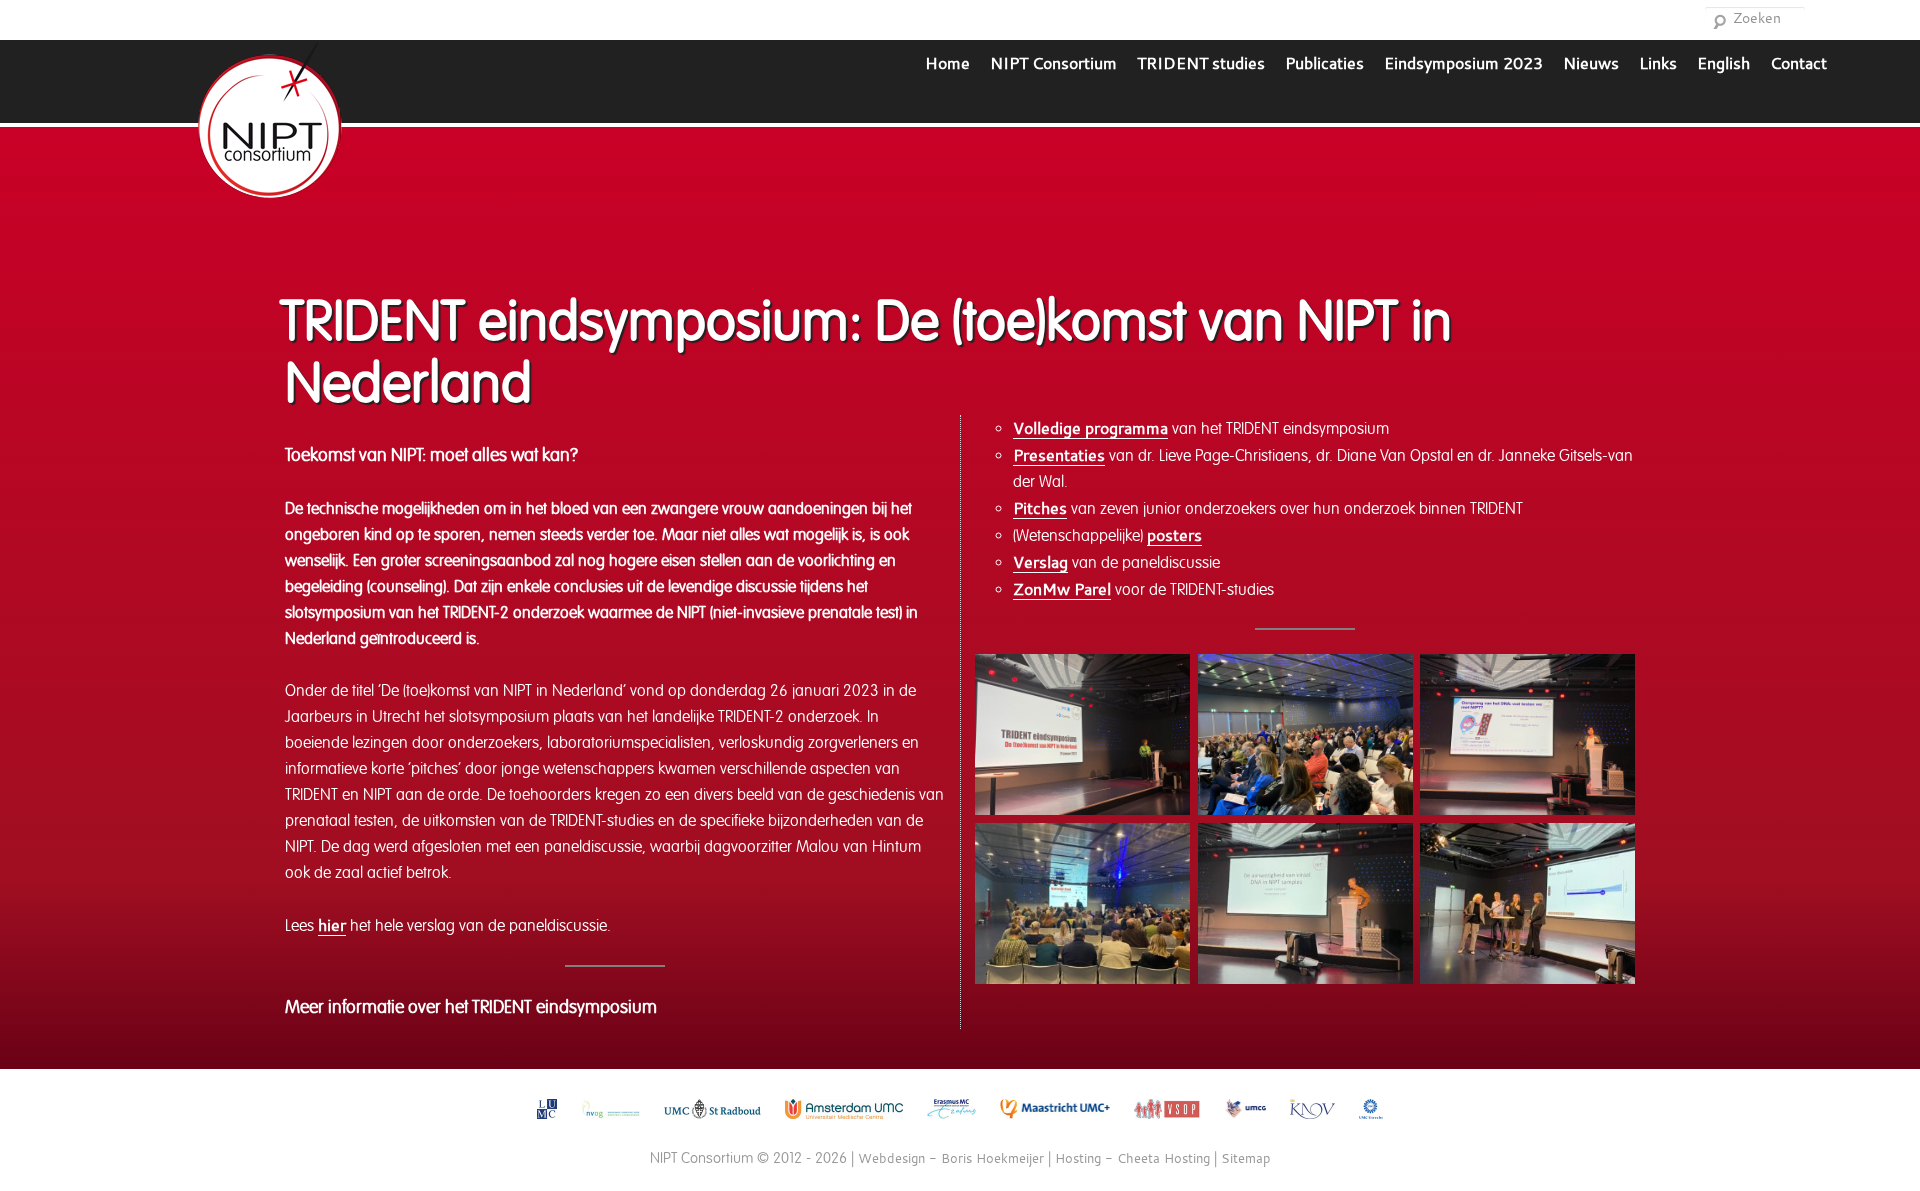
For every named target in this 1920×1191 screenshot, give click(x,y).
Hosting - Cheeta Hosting (1132, 1158)
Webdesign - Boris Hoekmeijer (951, 1158)
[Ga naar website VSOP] (1167, 1123)
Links (1658, 62)
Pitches (1040, 507)
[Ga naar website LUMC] (547, 1123)
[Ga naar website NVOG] (610, 1123)
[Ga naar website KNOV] (1312, 1123)
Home (947, 62)
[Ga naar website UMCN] (712, 1123)
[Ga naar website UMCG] (1246, 1123)
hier (332, 924)
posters (1174, 534)
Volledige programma (1090, 427)
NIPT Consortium (1053, 62)
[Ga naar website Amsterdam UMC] (844, 1123)
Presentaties (1059, 454)
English (1723, 62)
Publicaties (1324, 62)
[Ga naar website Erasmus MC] (951, 1123)
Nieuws (1591, 62)
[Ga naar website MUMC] (1055, 1123)
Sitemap (1245, 1158)
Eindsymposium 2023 (1463, 62)
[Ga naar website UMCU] (1371, 1123)
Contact (1798, 62)
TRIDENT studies (1201, 62)
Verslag (1040, 561)
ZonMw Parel (1062, 588)
